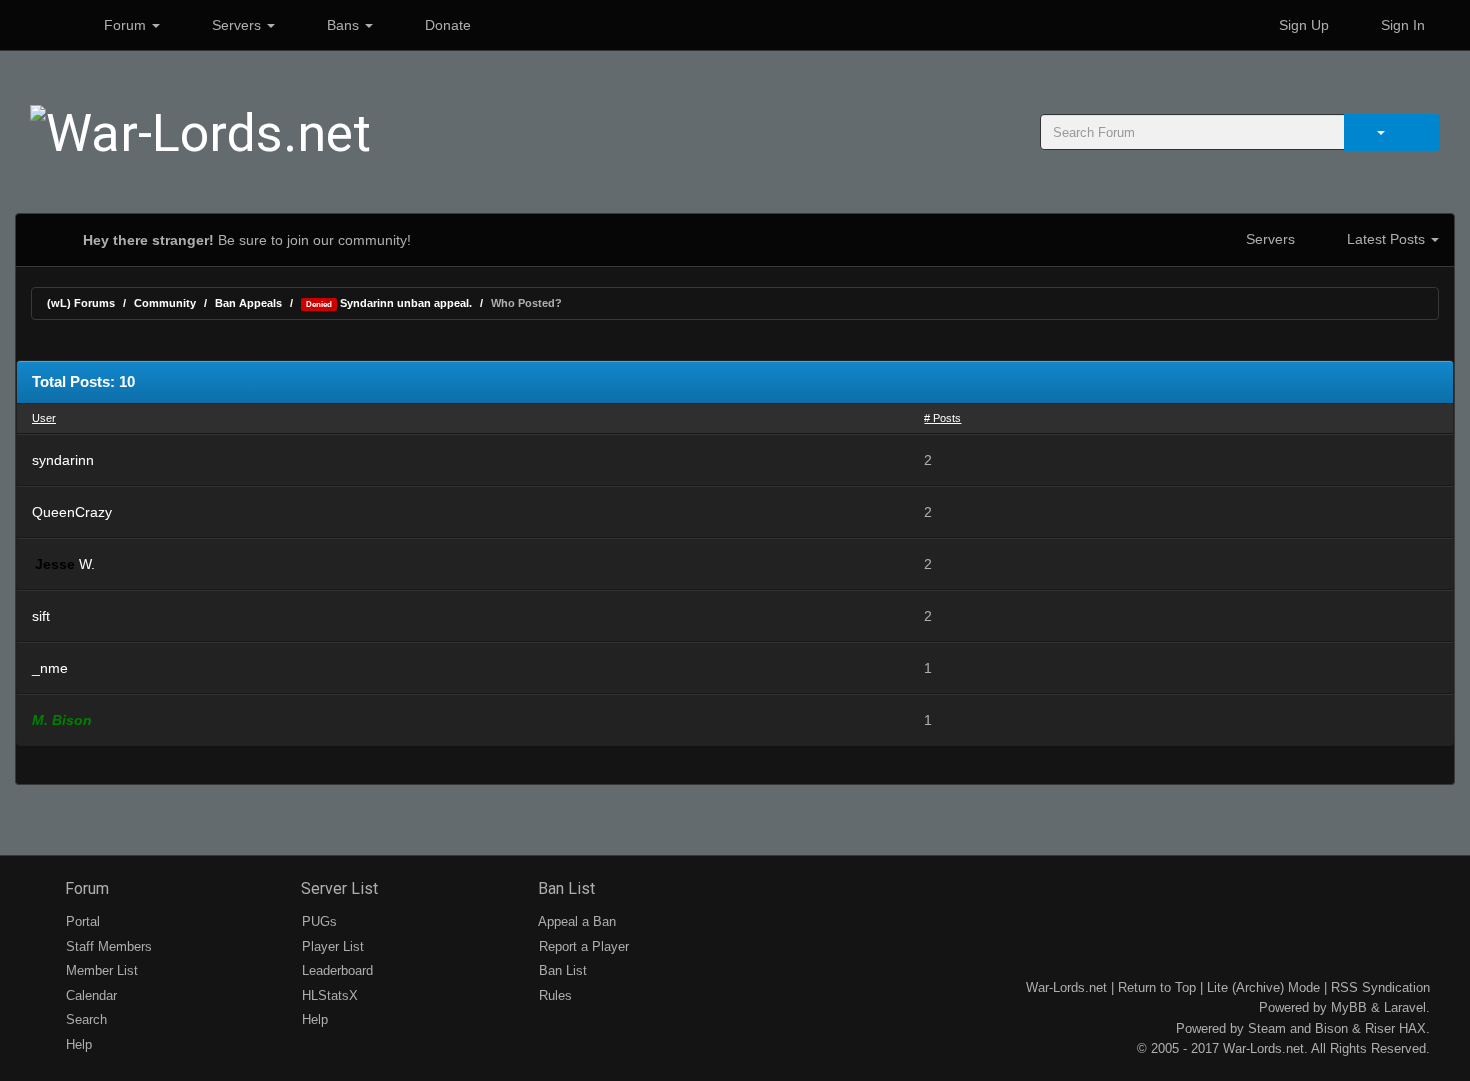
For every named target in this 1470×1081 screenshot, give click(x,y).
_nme (50, 668)
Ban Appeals (248, 303)
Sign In (1401, 25)
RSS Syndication (1380, 987)
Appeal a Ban (575, 921)
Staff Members (107, 946)
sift (41, 616)
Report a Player (582, 946)
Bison (1331, 1028)
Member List (100, 970)
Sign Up (1302, 25)
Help (77, 1044)
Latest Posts (1386, 239)
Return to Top (1157, 987)
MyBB (1349, 1007)
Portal (81, 921)
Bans (343, 25)
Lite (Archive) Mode (1263, 987)
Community (165, 303)
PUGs (317, 921)
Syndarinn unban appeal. (389, 303)
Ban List (564, 888)
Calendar (89, 995)
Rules (553, 995)
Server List (337, 888)
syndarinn (63, 460)
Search (84, 1019)
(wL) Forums (81, 303)
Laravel (1405, 1007)
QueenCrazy (72, 512)
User (44, 418)
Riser (1380, 1028)
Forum (125, 25)
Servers (236, 25)
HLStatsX (328, 995)
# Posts (942, 418)
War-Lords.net (1066, 987)
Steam (1267, 1028)
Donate (446, 25)
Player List (331, 946)
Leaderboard (335, 970)
